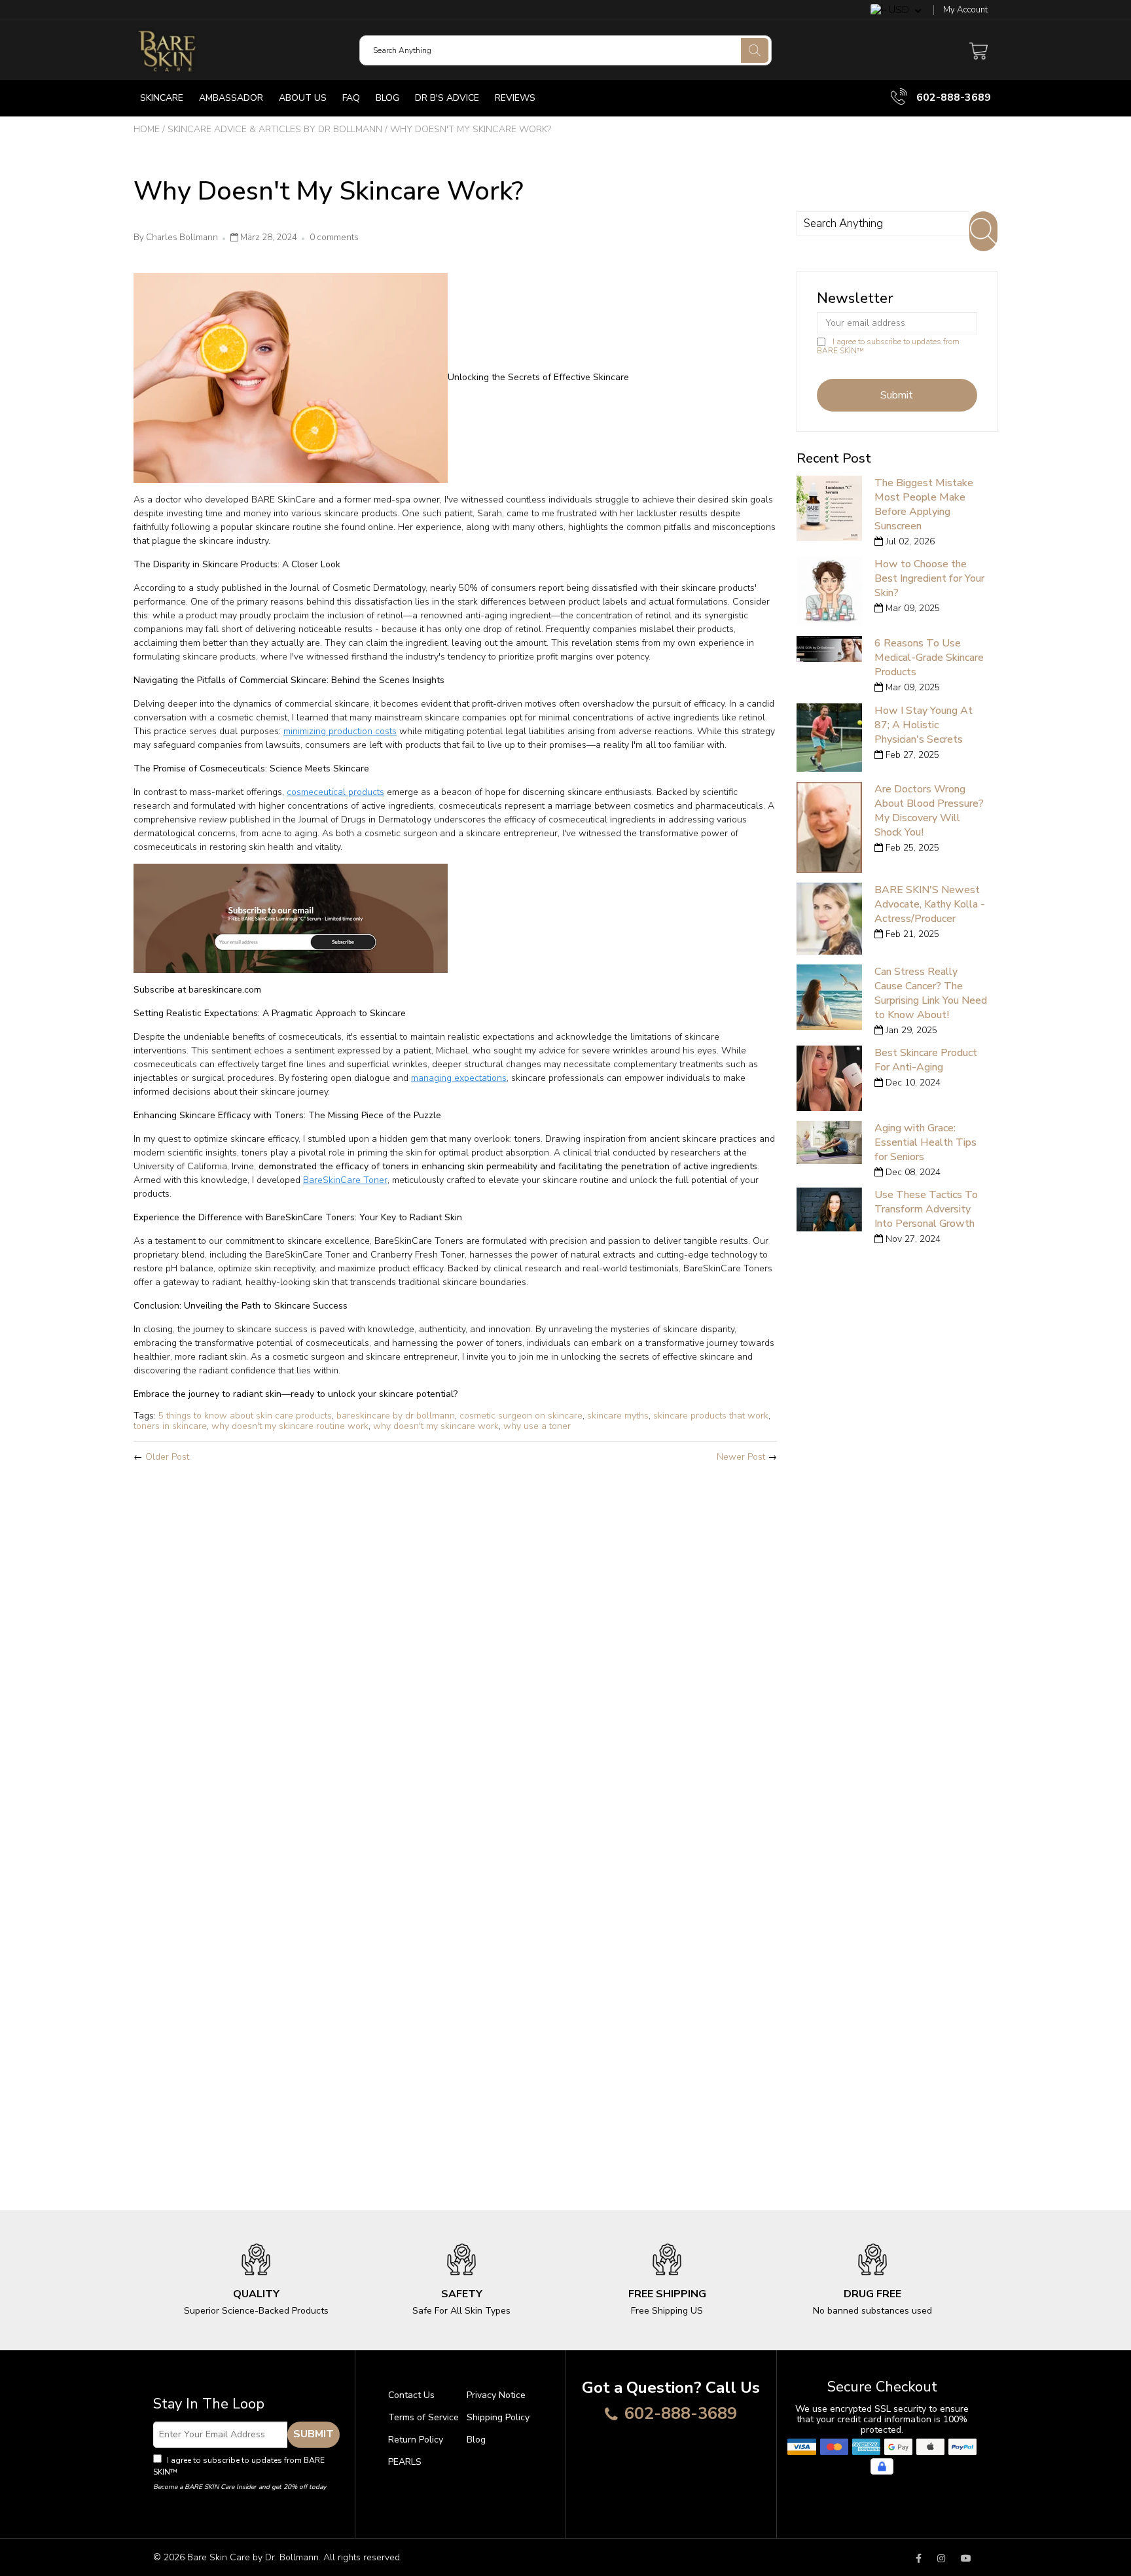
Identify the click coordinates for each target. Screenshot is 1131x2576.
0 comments (334, 238)
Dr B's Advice (447, 98)
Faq (351, 98)
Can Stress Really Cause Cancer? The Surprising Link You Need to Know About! (931, 993)
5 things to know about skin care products (245, 1416)
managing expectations (459, 1078)
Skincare (162, 98)
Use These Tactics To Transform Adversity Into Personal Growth (926, 1209)
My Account (965, 10)
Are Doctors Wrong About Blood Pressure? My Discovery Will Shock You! (929, 811)
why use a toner (537, 1426)
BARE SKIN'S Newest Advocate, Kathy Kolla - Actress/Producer (930, 904)
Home (147, 129)
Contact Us (411, 2395)
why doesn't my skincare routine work (290, 1426)
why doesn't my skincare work (436, 1426)
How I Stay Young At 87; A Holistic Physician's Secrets (924, 725)
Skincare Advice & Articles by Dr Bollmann (275, 129)
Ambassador (231, 98)
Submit (314, 2434)
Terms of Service (423, 2417)
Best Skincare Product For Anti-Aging (926, 1060)
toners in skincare (170, 1426)
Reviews (515, 98)
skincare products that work (711, 1416)
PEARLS (405, 2462)
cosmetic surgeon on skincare (521, 1416)
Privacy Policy (205, 2472)
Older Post (167, 1457)
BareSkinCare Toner (345, 1180)
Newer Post (741, 1457)
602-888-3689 (952, 97)
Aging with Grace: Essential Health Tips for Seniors (925, 1142)
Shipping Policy (498, 2417)
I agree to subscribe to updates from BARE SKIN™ (888, 346)
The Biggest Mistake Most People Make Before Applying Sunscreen (924, 504)
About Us (303, 98)
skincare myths (618, 1416)
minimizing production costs (340, 731)
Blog (387, 98)
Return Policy (416, 2440)
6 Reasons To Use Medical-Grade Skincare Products (929, 658)
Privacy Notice (496, 2395)
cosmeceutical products (335, 792)
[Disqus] (455, 1646)
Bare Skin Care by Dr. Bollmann (253, 2557)
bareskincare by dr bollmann (396, 1416)
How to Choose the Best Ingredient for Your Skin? (929, 578)
